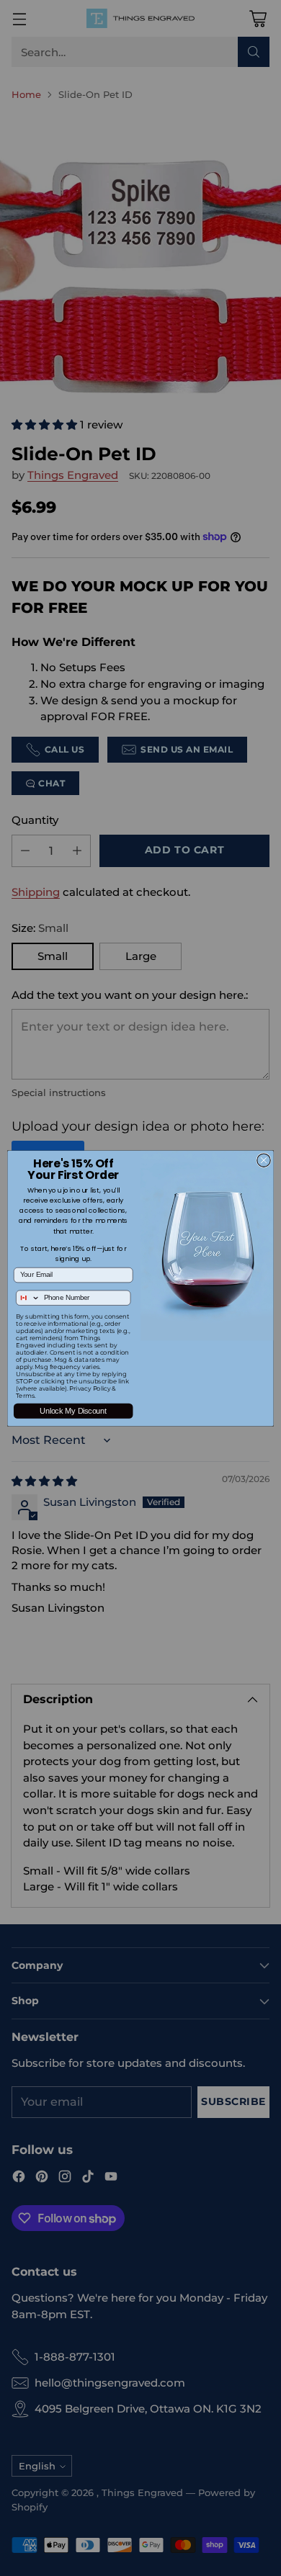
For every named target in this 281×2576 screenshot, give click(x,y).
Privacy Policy (90, 1388)
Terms (25, 1396)
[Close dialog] (264, 1159)
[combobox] (28, 1298)
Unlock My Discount (73, 1411)
